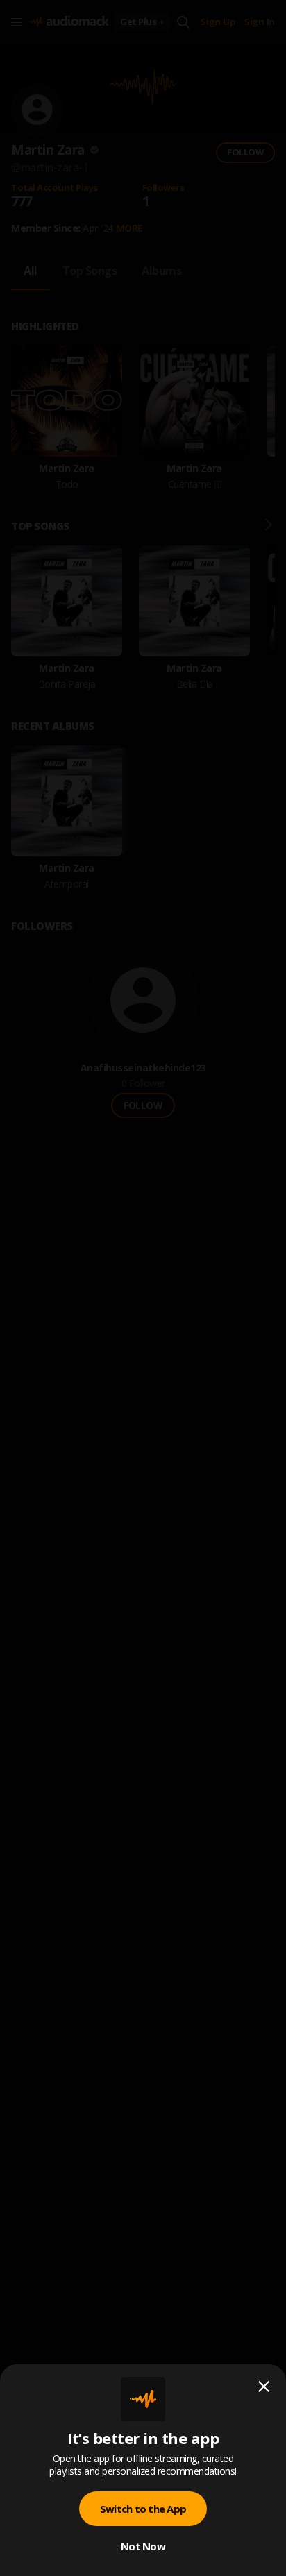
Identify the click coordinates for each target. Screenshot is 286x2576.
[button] (143, 1288)
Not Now (143, 2546)
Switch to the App (143, 2509)
